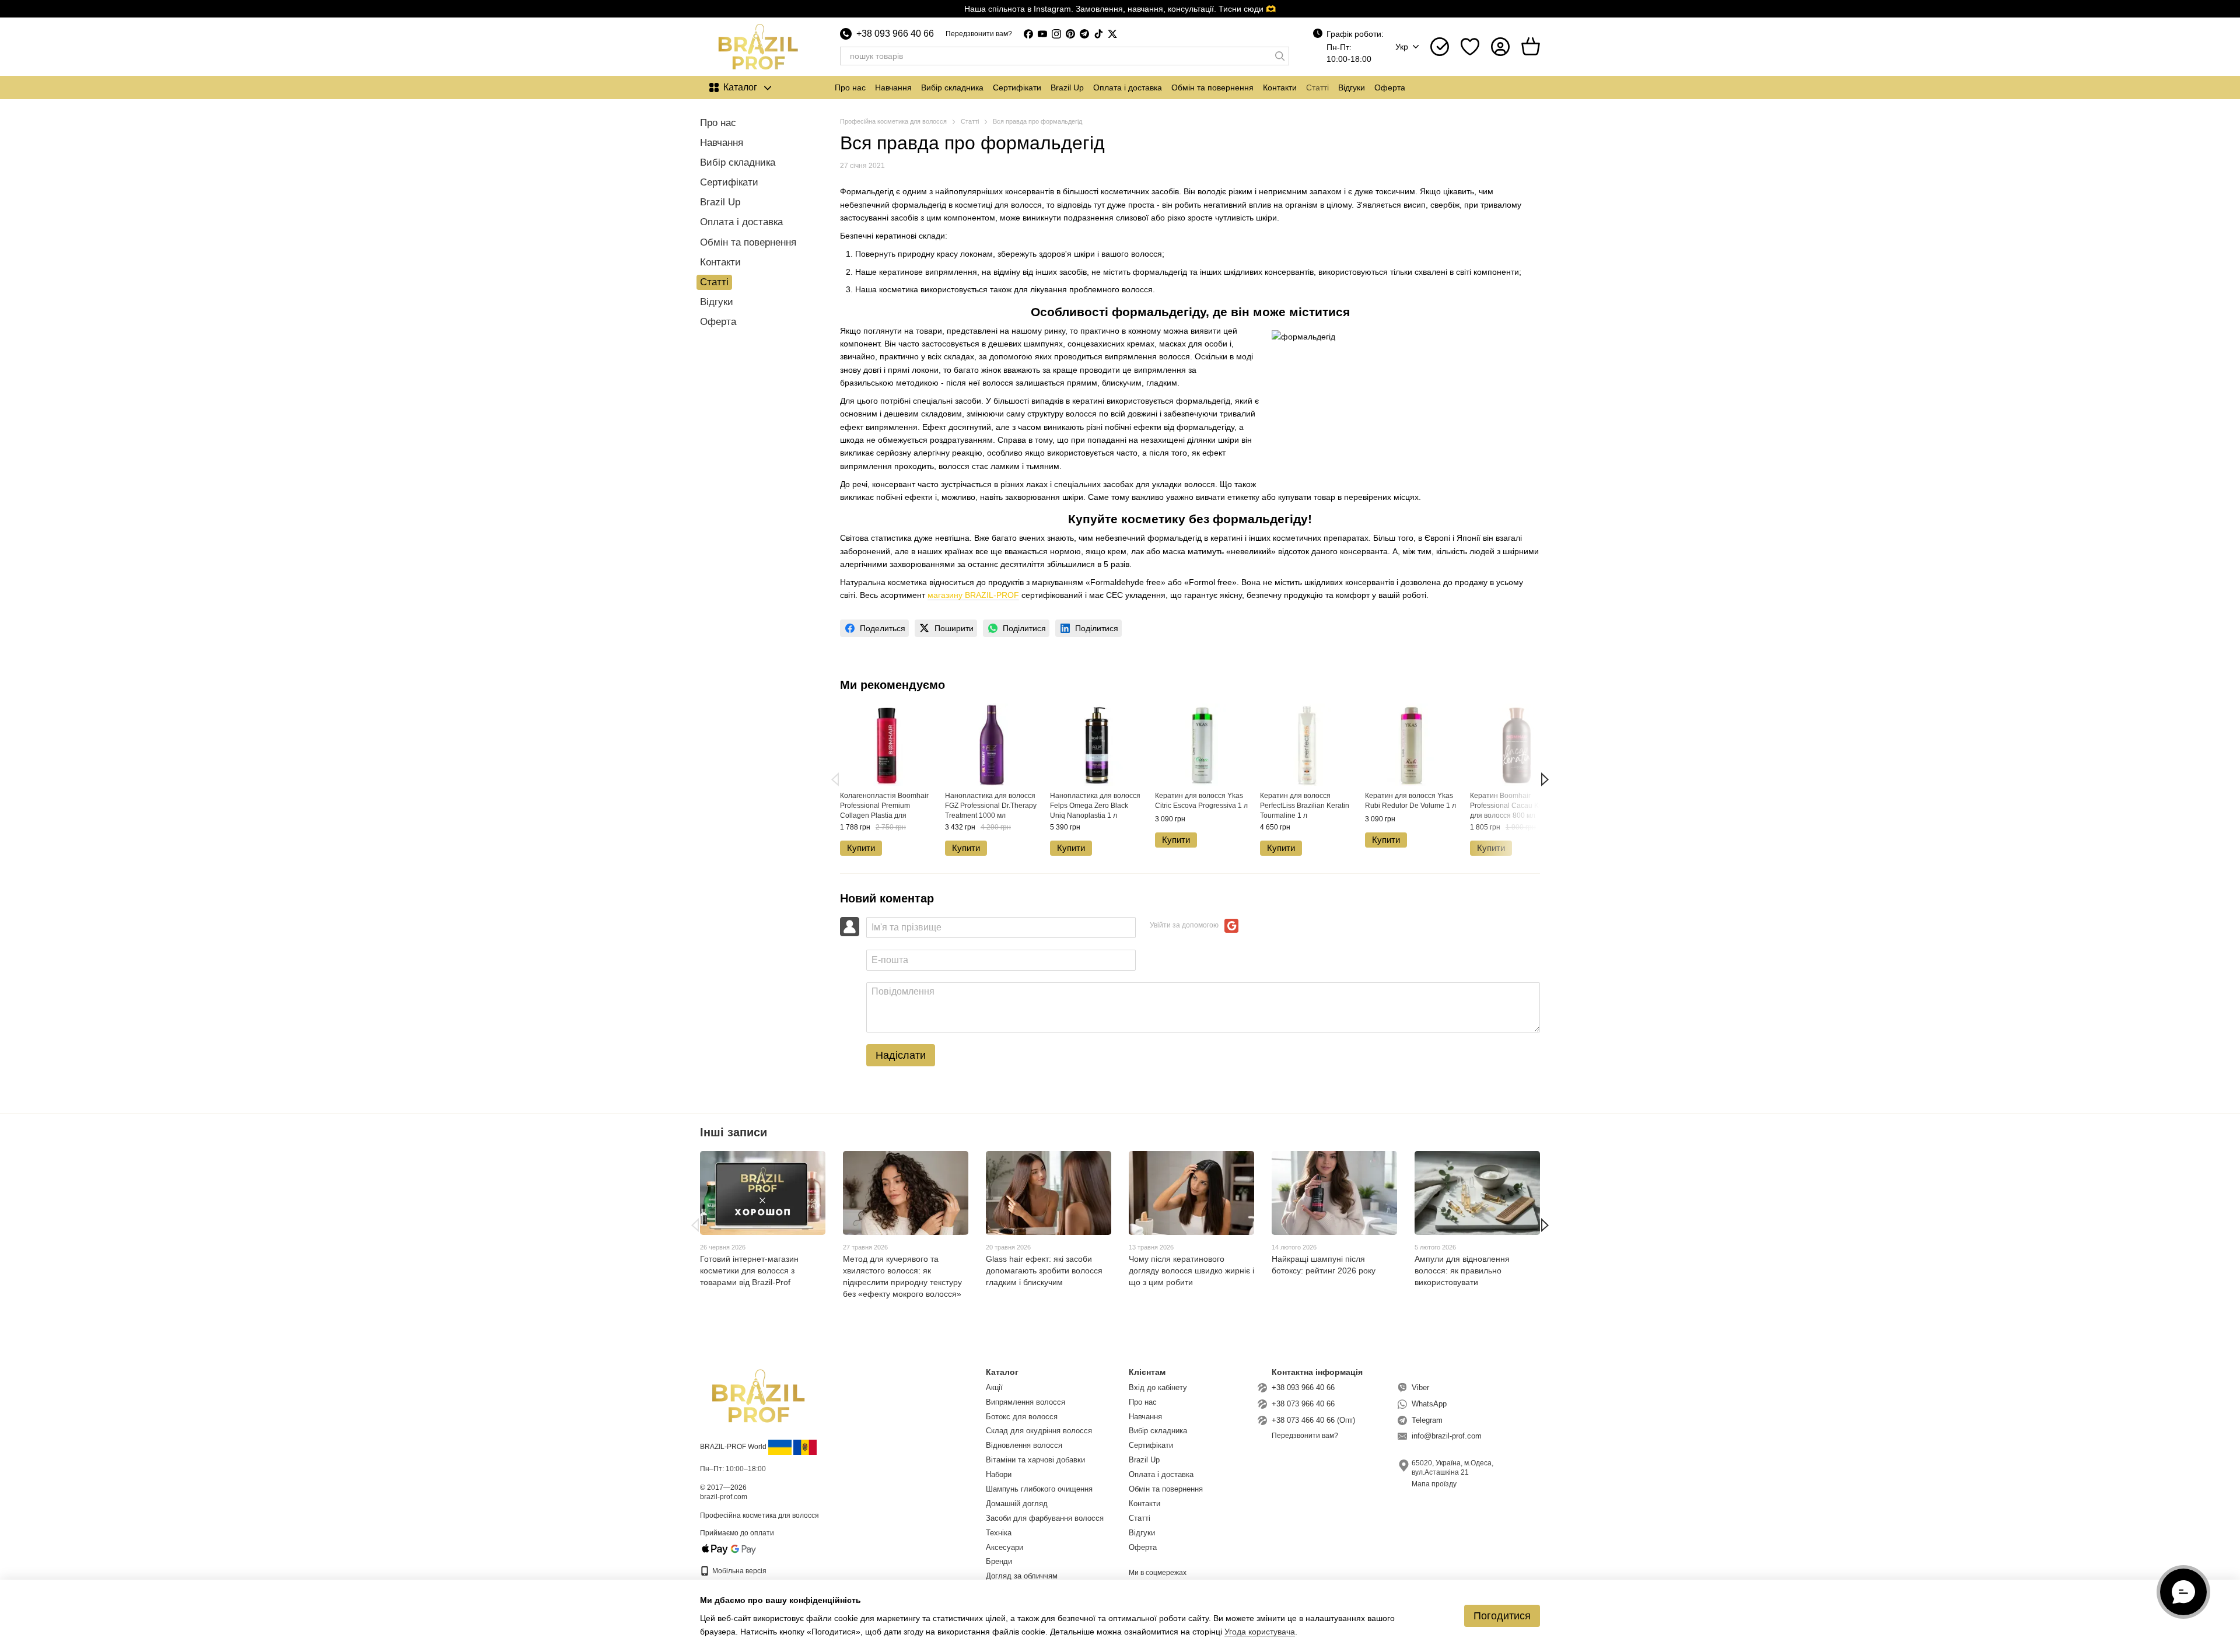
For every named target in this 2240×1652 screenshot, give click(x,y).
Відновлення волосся (1024, 1445)
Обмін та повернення (1212, 87)
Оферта (1390, 87)
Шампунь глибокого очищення (1039, 1489)
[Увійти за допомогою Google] (1231, 926)
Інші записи (734, 1132)
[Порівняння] (1440, 47)
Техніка (999, 1533)
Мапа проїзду (1434, 1484)
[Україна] (780, 1447)
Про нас (850, 87)
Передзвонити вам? (979, 34)
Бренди (999, 1561)
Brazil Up (1067, 87)
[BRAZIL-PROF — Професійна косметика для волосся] (758, 1395)
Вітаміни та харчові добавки (1035, 1460)
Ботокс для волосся (1022, 1417)
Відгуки (1352, 87)
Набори (999, 1474)
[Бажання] (1470, 47)
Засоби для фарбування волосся (1045, 1518)
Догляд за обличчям (1022, 1576)
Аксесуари (1005, 1547)
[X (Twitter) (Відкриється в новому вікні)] (1112, 34)
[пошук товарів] (1280, 56)
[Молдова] (805, 1447)
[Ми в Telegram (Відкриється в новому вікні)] (1084, 34)
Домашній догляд (1017, 1504)
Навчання (893, 87)
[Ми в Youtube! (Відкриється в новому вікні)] (1042, 34)
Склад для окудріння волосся (1039, 1431)
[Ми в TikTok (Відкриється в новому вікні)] (1098, 34)
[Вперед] (1545, 779)
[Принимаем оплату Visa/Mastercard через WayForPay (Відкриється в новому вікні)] (729, 1549)
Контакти (1280, 87)
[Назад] (835, 779)
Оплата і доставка (1128, 87)
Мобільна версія (738, 1571)
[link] (874, 628)
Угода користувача (1260, 1632)
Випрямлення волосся (1025, 1402)
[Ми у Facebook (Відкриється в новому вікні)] (1028, 34)
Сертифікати (1017, 87)
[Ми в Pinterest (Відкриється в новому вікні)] (1070, 34)
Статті (1317, 87)
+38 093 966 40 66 (895, 34)
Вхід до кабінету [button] (1158, 1387)
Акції (994, 1387)
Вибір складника (952, 87)
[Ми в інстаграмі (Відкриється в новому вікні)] (1056, 34)
